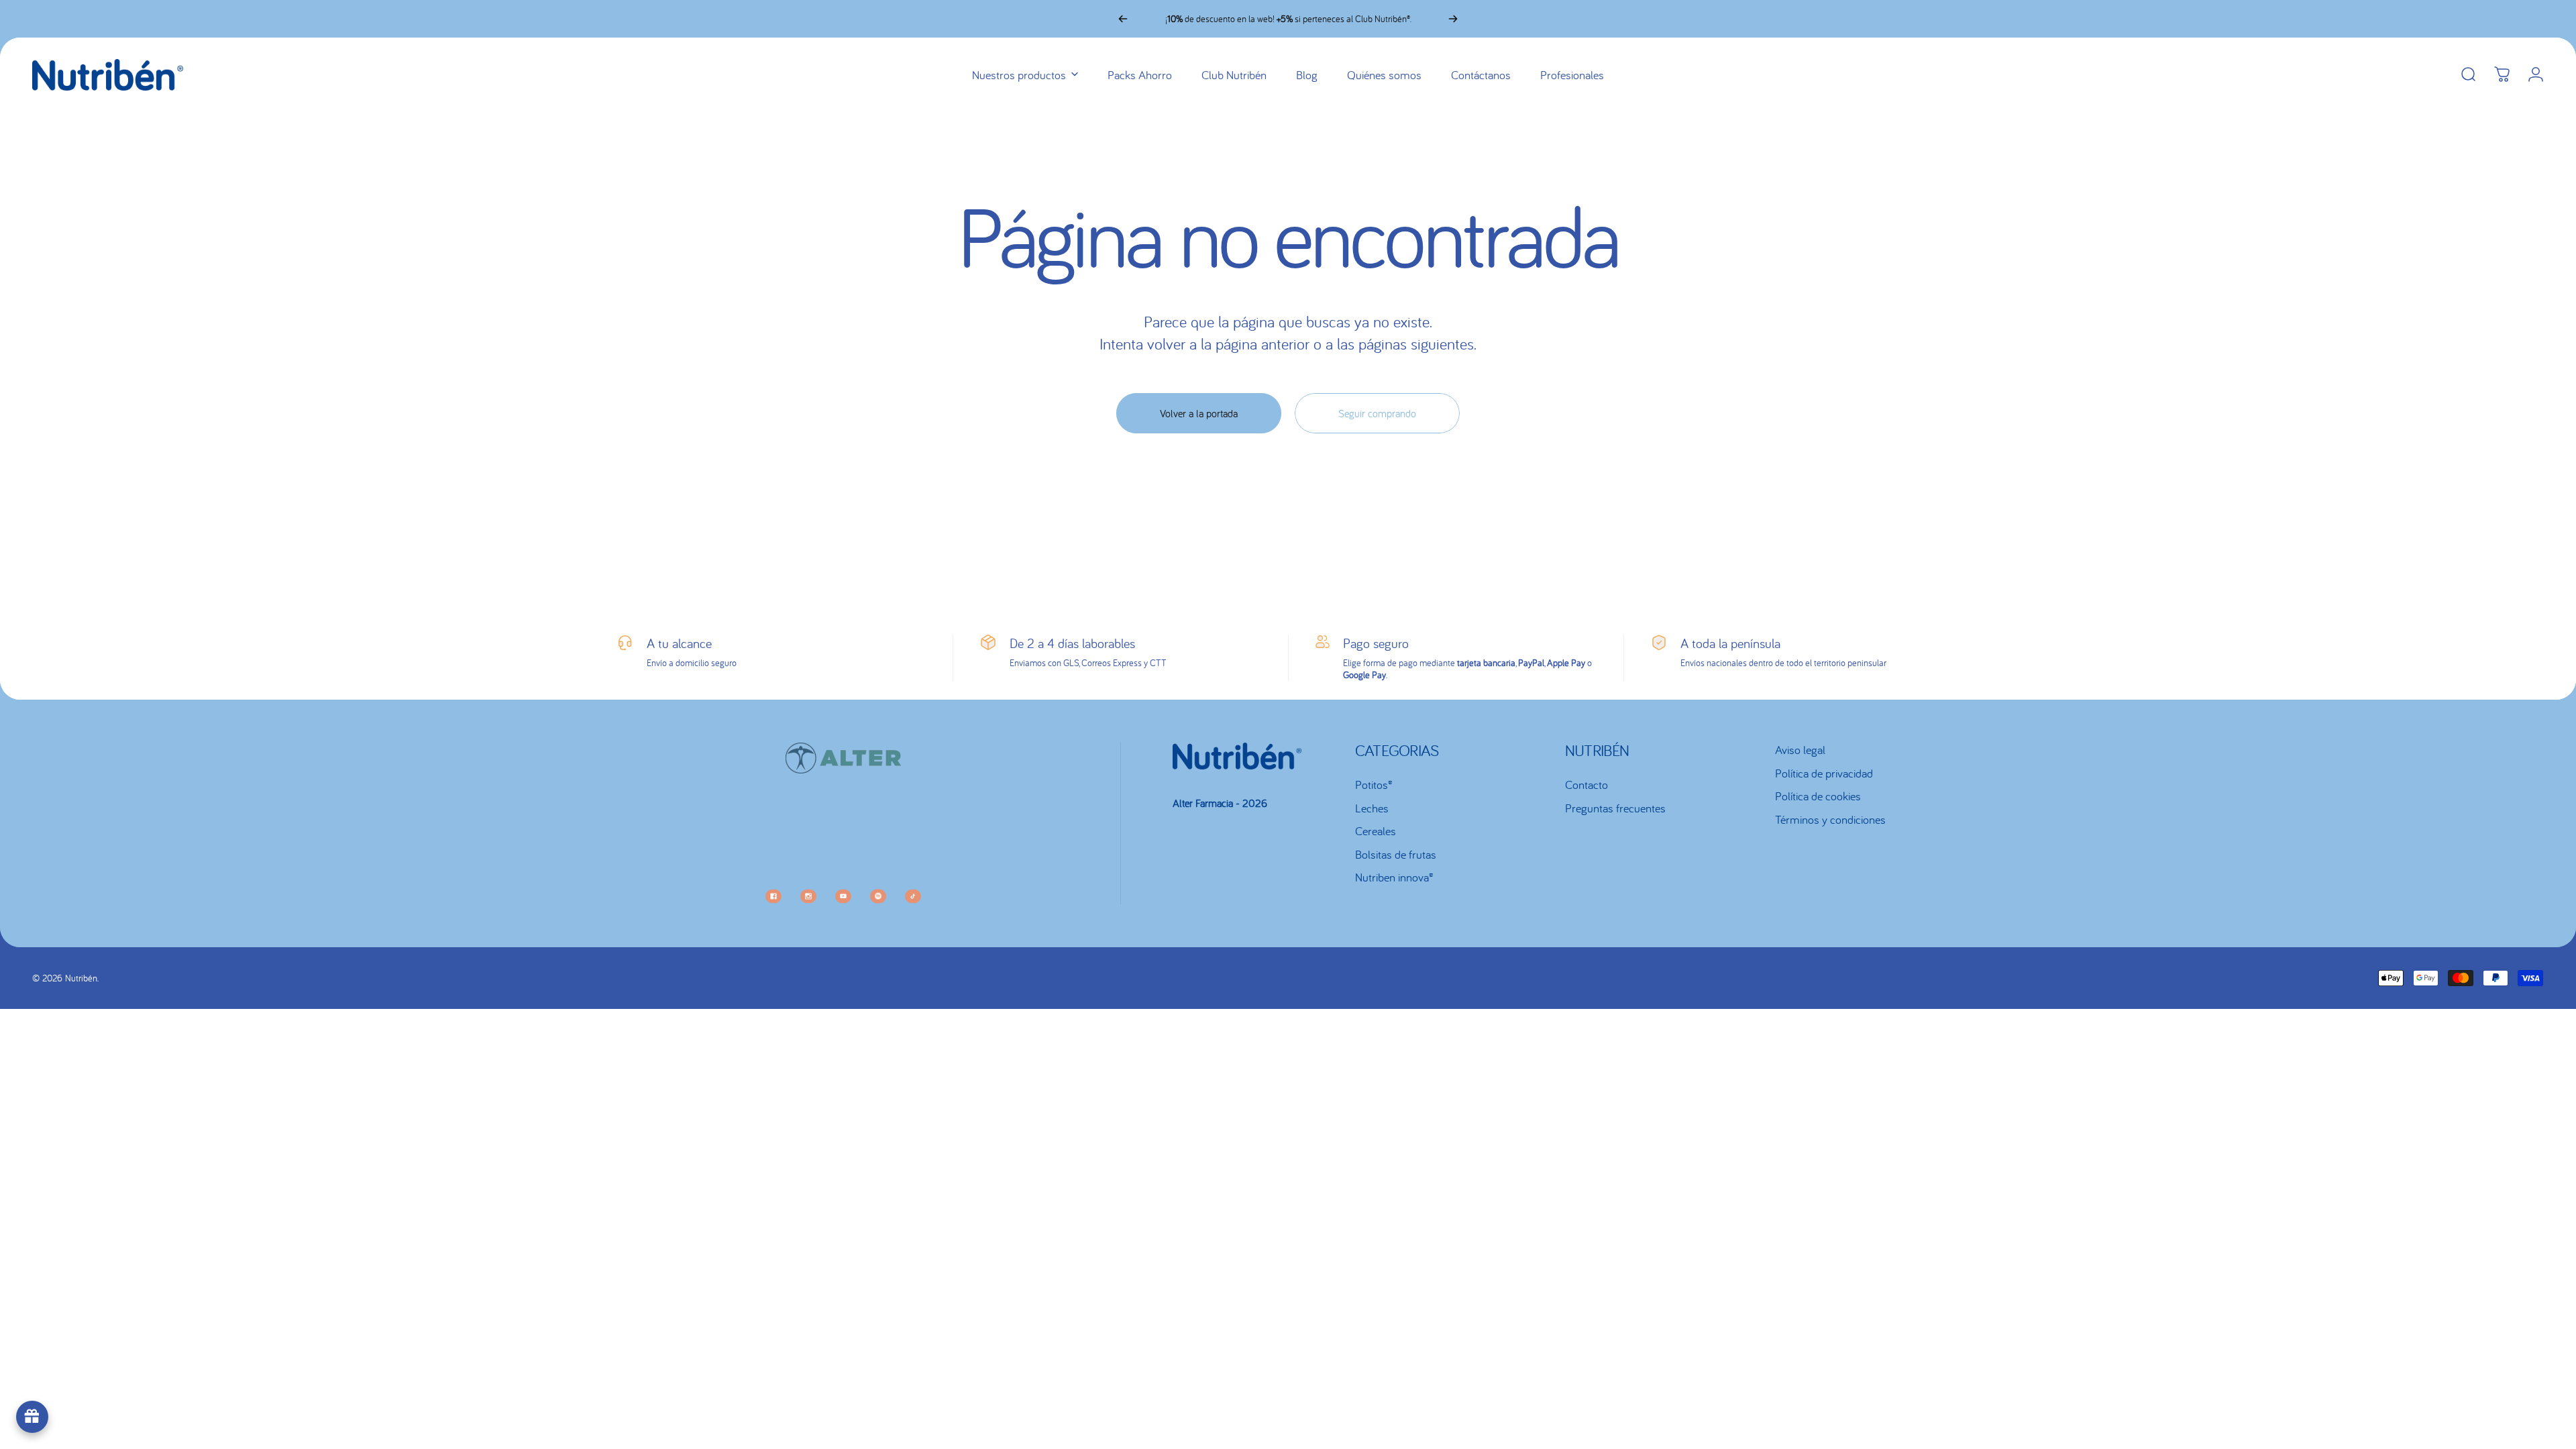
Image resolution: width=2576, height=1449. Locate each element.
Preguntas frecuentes (1615, 808)
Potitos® (1374, 785)
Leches (1372, 808)
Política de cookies (1818, 796)
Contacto (1587, 785)
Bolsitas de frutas (1396, 855)
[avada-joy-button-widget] (32, 1417)
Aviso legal (1800, 750)
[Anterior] (1123, 19)
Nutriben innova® (1394, 877)
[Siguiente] (1453, 19)
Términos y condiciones (1830, 820)
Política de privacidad (1824, 773)
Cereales (1376, 831)
